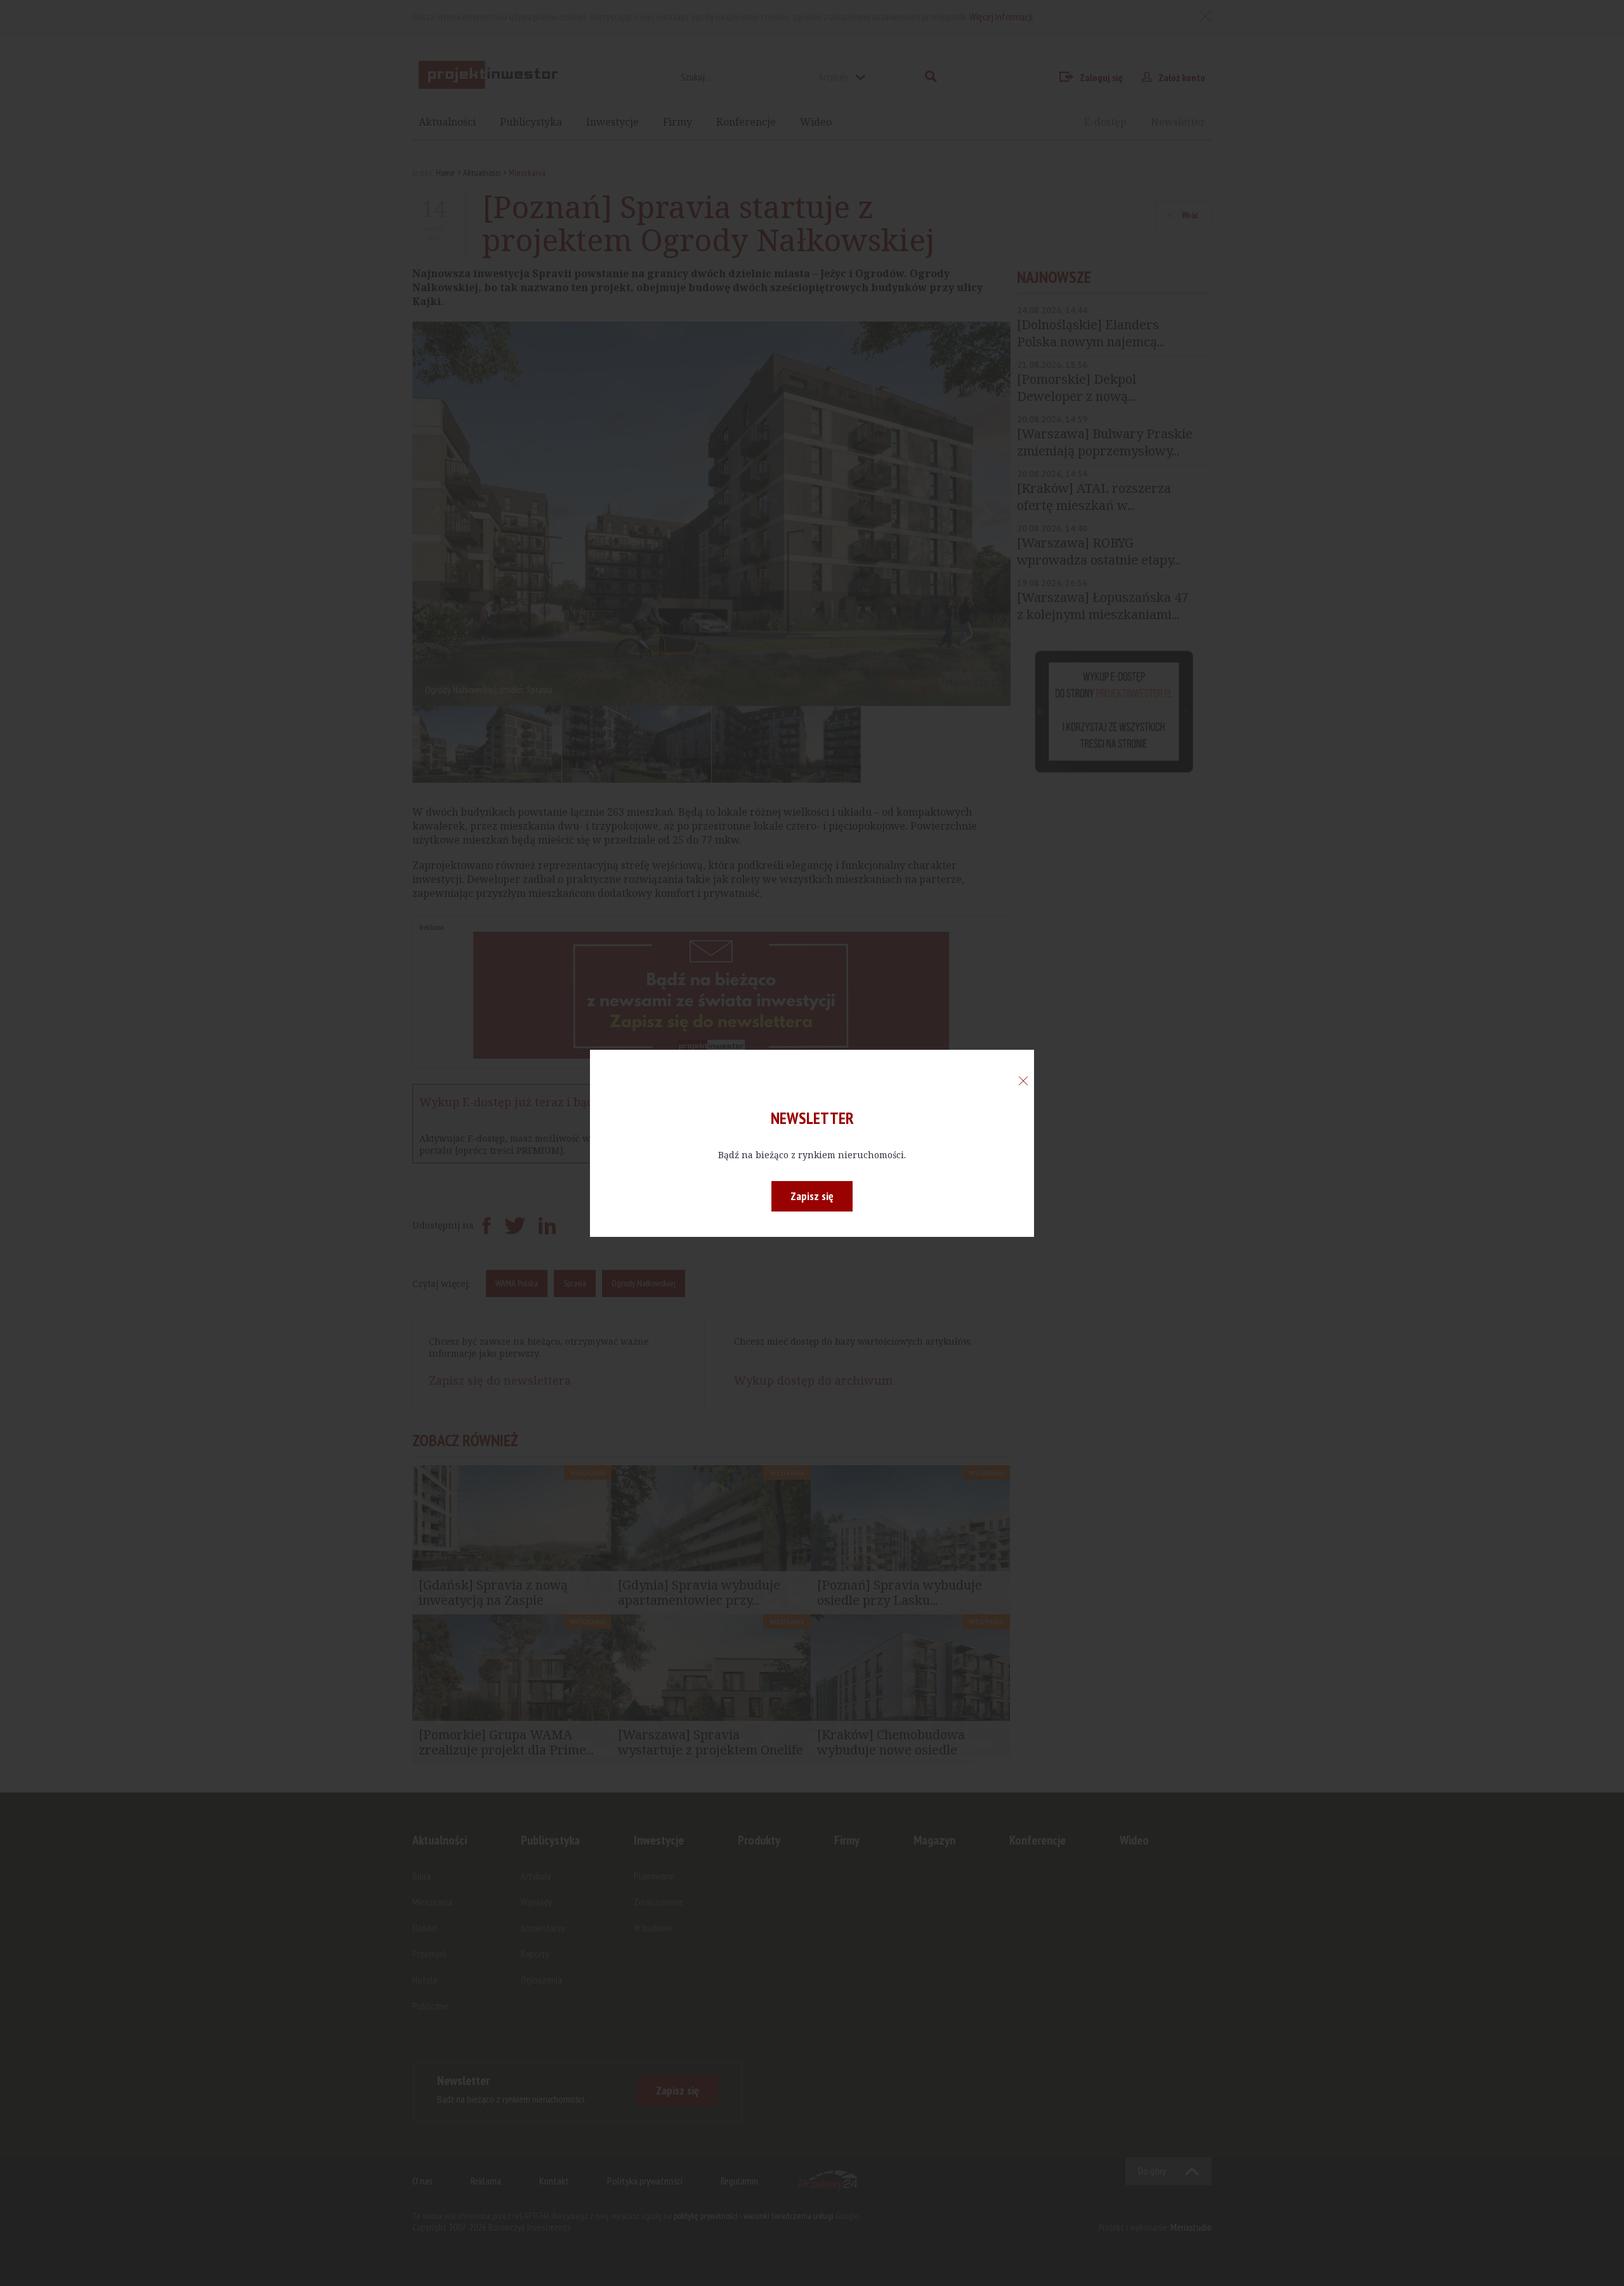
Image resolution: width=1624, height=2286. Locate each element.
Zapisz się (812, 1196)
